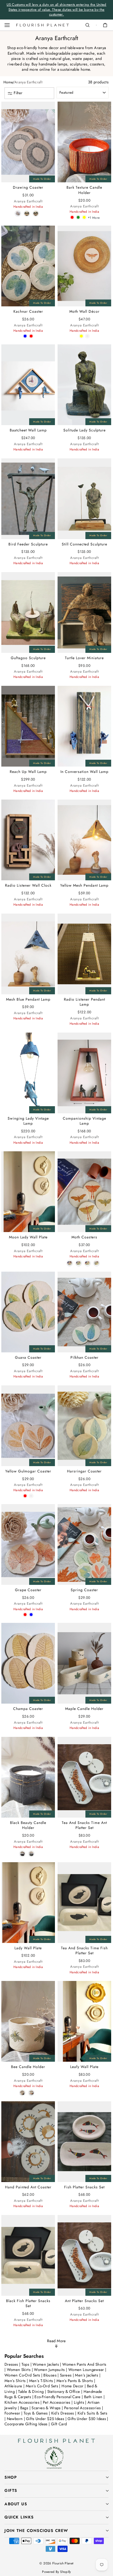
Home (8, 82)
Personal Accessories (82, 2408)
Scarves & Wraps (47, 2408)
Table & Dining (32, 2392)
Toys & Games (36, 2413)
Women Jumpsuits (50, 2370)
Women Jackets (46, 2364)
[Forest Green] (78, 217)
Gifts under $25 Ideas (45, 2419)
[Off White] (87, 336)
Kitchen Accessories (22, 2402)
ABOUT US (16, 2504)
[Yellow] (84, 217)
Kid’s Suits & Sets (93, 2413)
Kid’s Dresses (63, 2413)
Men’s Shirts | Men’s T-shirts (29, 2381)
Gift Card (59, 2424)
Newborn (15, 2419)
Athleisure (14, 2386)
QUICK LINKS (19, 2517)
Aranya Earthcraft (28, 82)
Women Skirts (19, 2370)
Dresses (12, 2364)
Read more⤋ (56, 2344)
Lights (79, 2402)
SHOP (11, 2477)
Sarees (66, 2375)
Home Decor (73, 2386)
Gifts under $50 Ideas (87, 2419)
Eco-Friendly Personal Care (58, 2397)
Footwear (12, 2413)
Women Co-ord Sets (23, 2375)
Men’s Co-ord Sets (43, 2386)
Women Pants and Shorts (84, 2364)
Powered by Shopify (56, 2572)
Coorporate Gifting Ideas (26, 2424)
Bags (25, 2408)
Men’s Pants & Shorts (75, 2381)
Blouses (50, 2375)
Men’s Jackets (87, 2375)
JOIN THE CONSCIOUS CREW (36, 2531)
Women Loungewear (87, 2370)
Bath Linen (94, 2397)
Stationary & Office (64, 2392)
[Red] (72, 217)
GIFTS (11, 2491)
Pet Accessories (57, 2402)
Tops (26, 2364)
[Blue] (25, 336)
